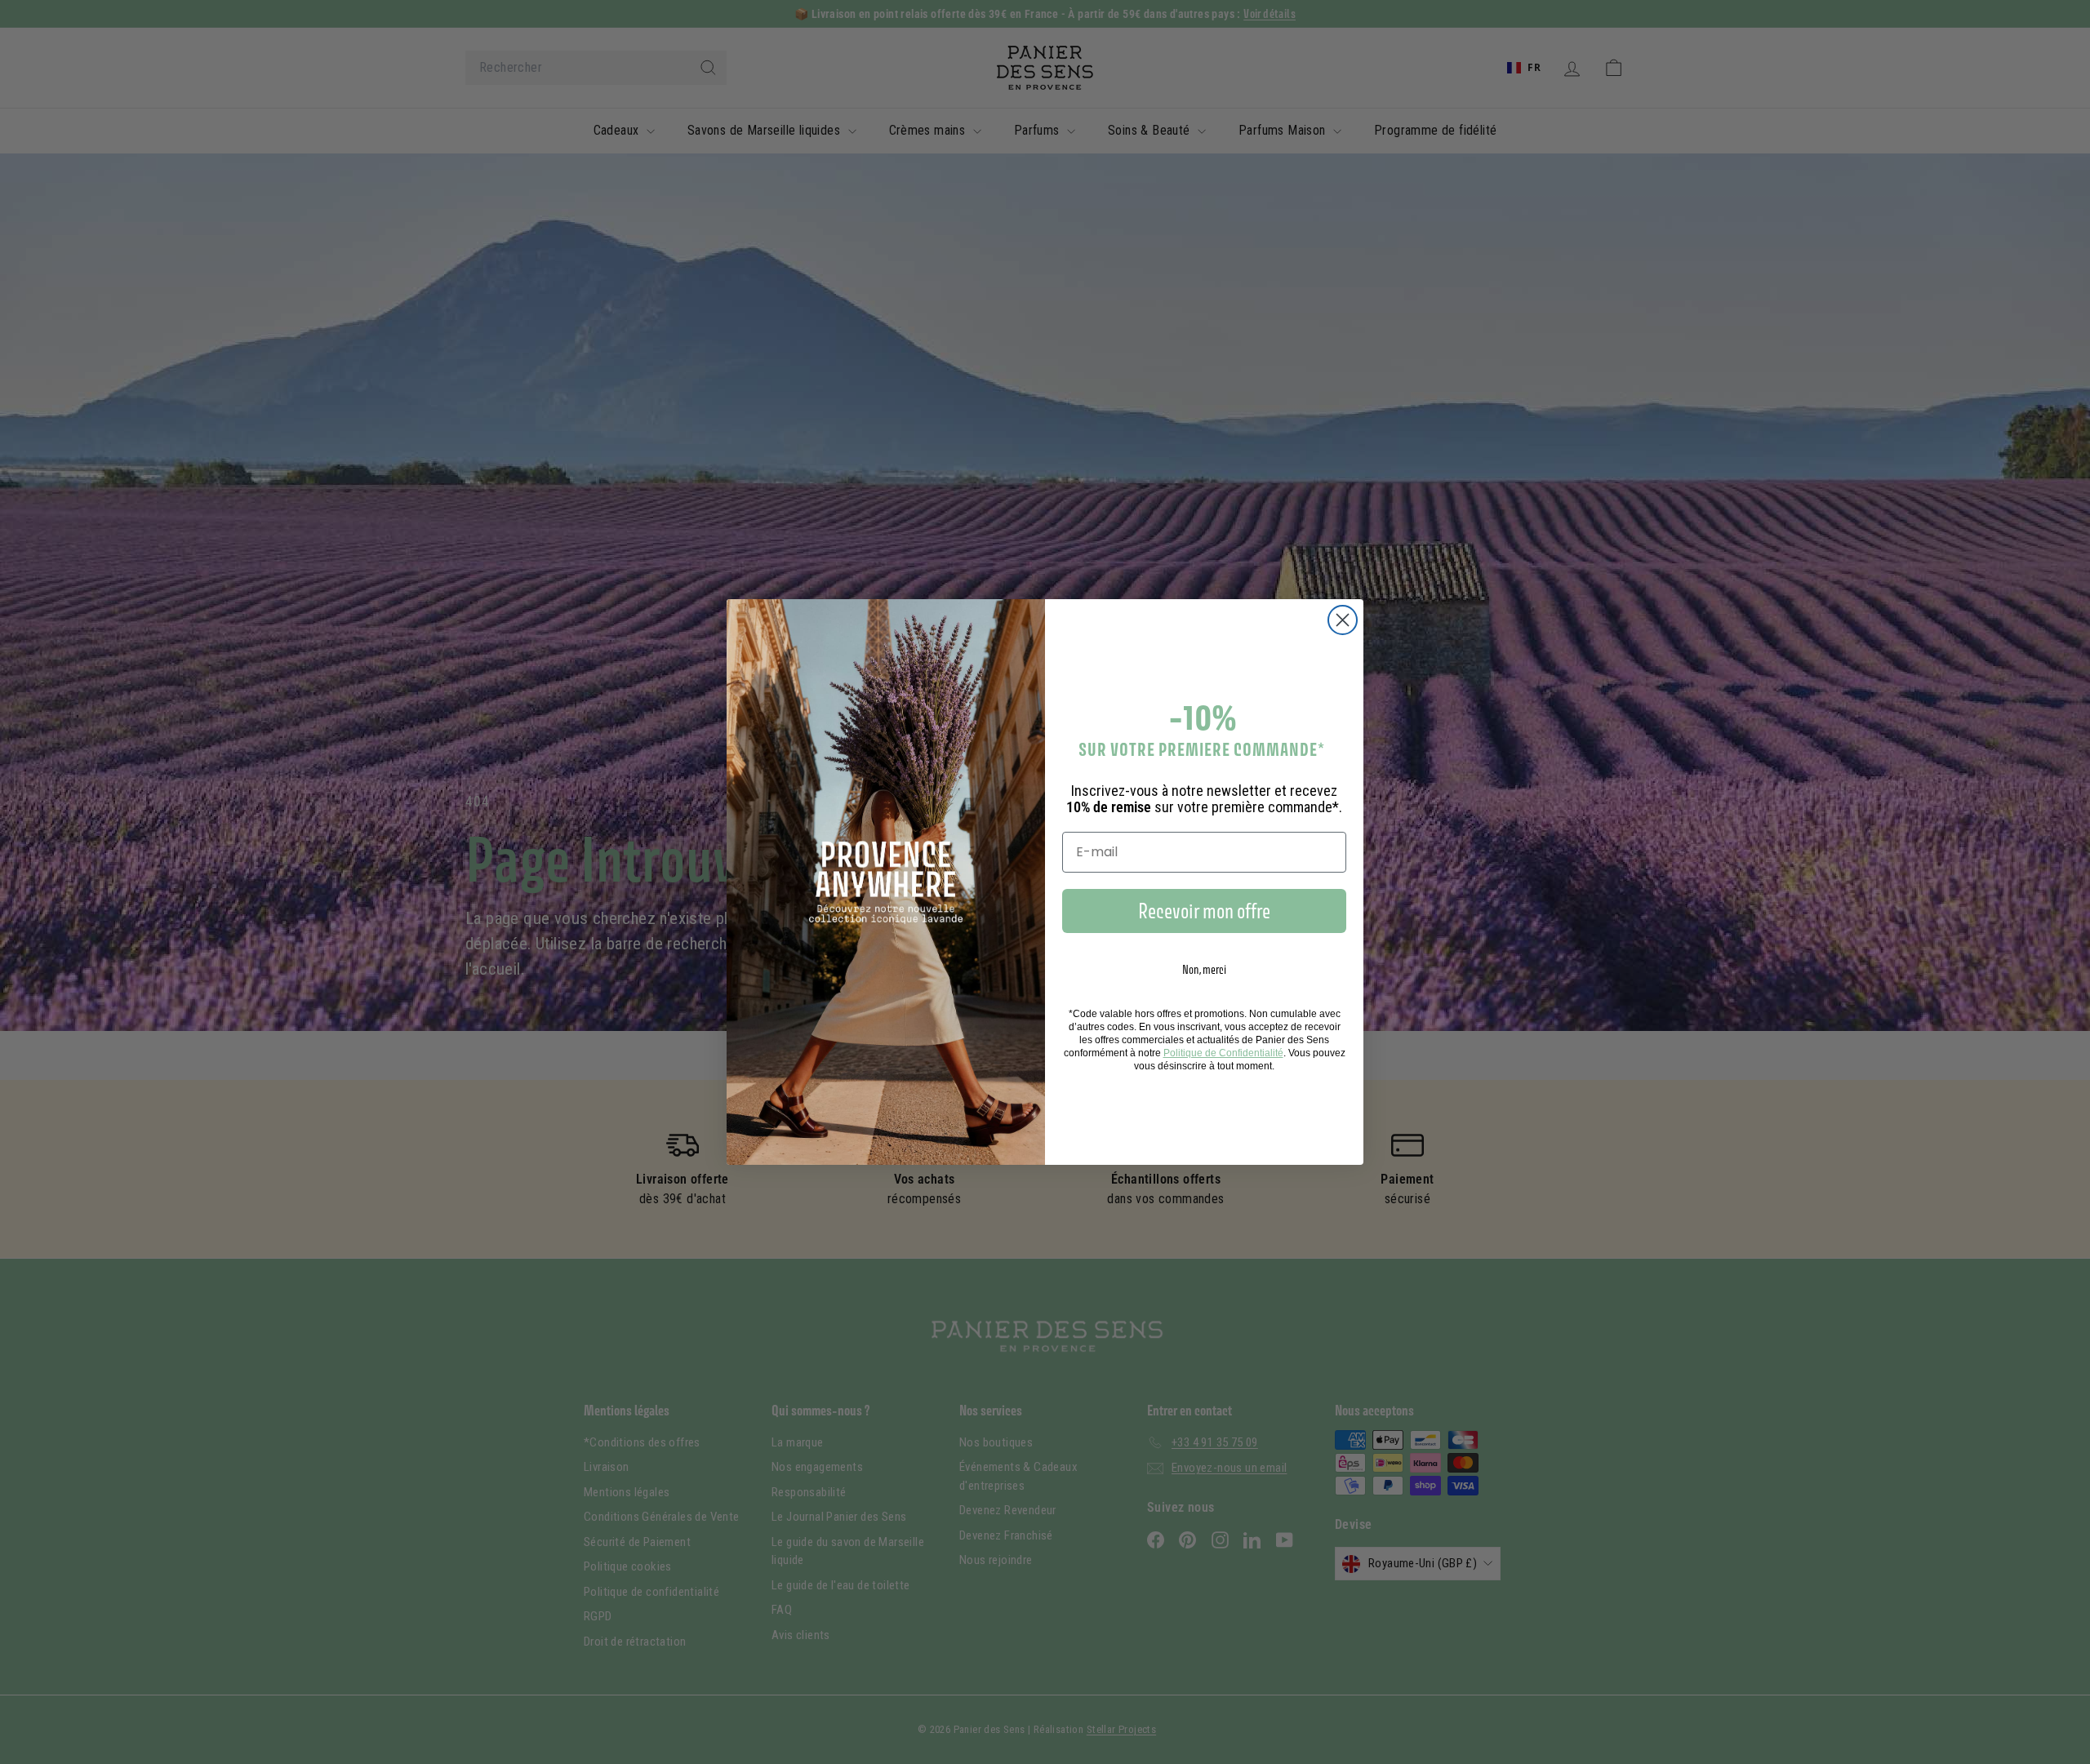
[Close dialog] (1343, 620)
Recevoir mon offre (1204, 911)
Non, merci (1204, 969)
